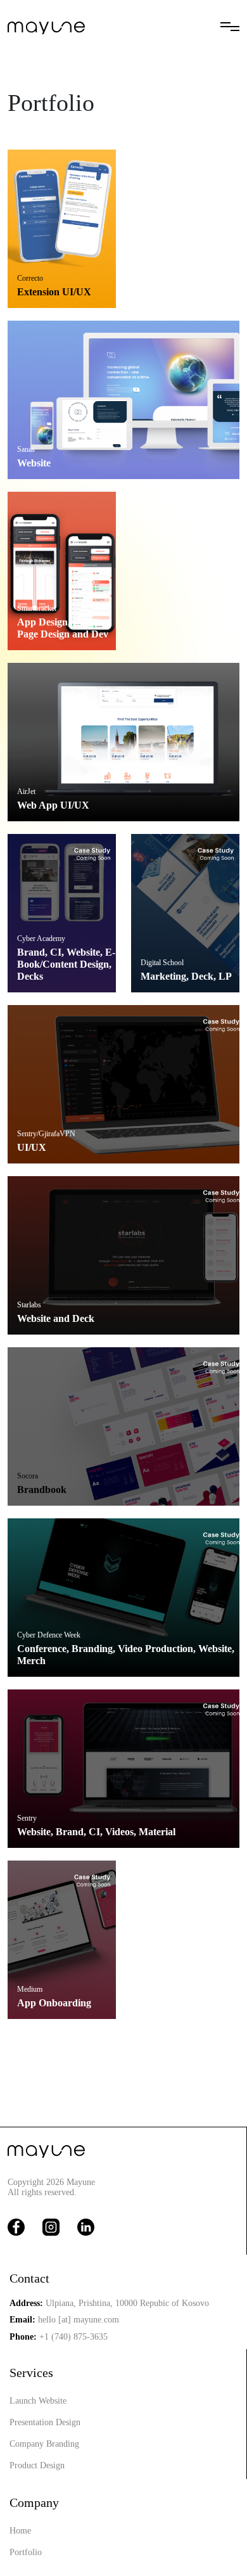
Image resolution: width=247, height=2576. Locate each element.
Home (20, 2531)
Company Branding (44, 2444)
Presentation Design (45, 2422)
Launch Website (38, 2401)
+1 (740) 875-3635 (73, 2337)
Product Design (37, 2465)
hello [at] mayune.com (79, 2320)
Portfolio (26, 2552)
